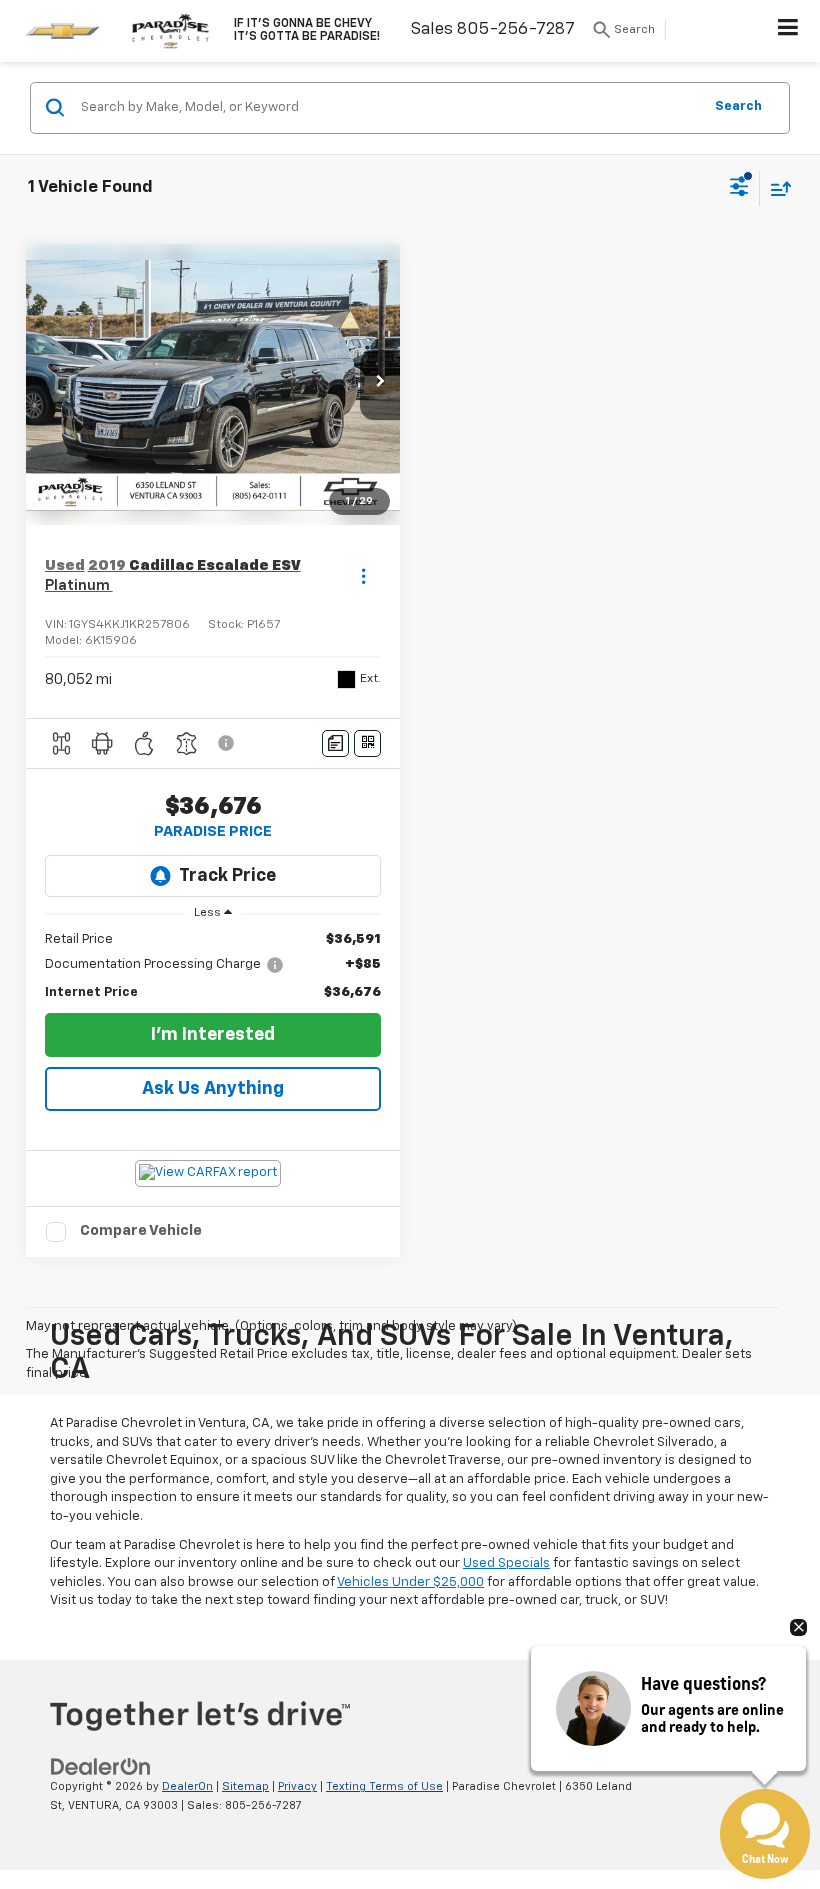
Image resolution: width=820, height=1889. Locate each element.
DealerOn (187, 1786)
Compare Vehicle (141, 1230)
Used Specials (506, 1563)
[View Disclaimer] (228, 743)
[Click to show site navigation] (788, 31)
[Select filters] (739, 189)
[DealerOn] (101, 1767)
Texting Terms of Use (384, 1786)
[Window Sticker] (367, 743)
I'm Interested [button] (213, 1035)
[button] (380, 385)
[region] (213, 966)
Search (738, 106)
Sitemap (245, 1786)
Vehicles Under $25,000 (410, 1582)
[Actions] (363, 576)
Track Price (227, 876)
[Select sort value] (776, 188)
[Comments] (335, 743)
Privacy (297, 1786)
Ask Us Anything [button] (213, 1089)
